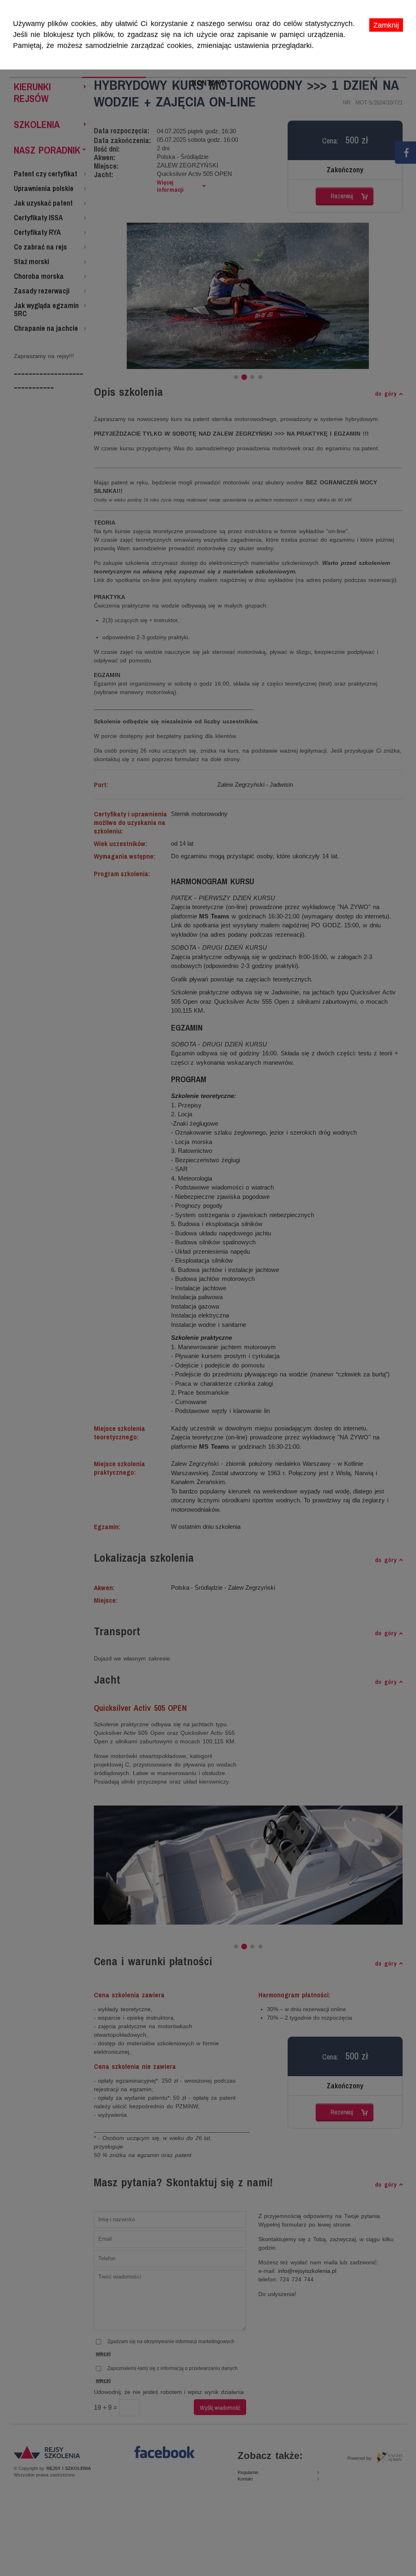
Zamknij (386, 25)
